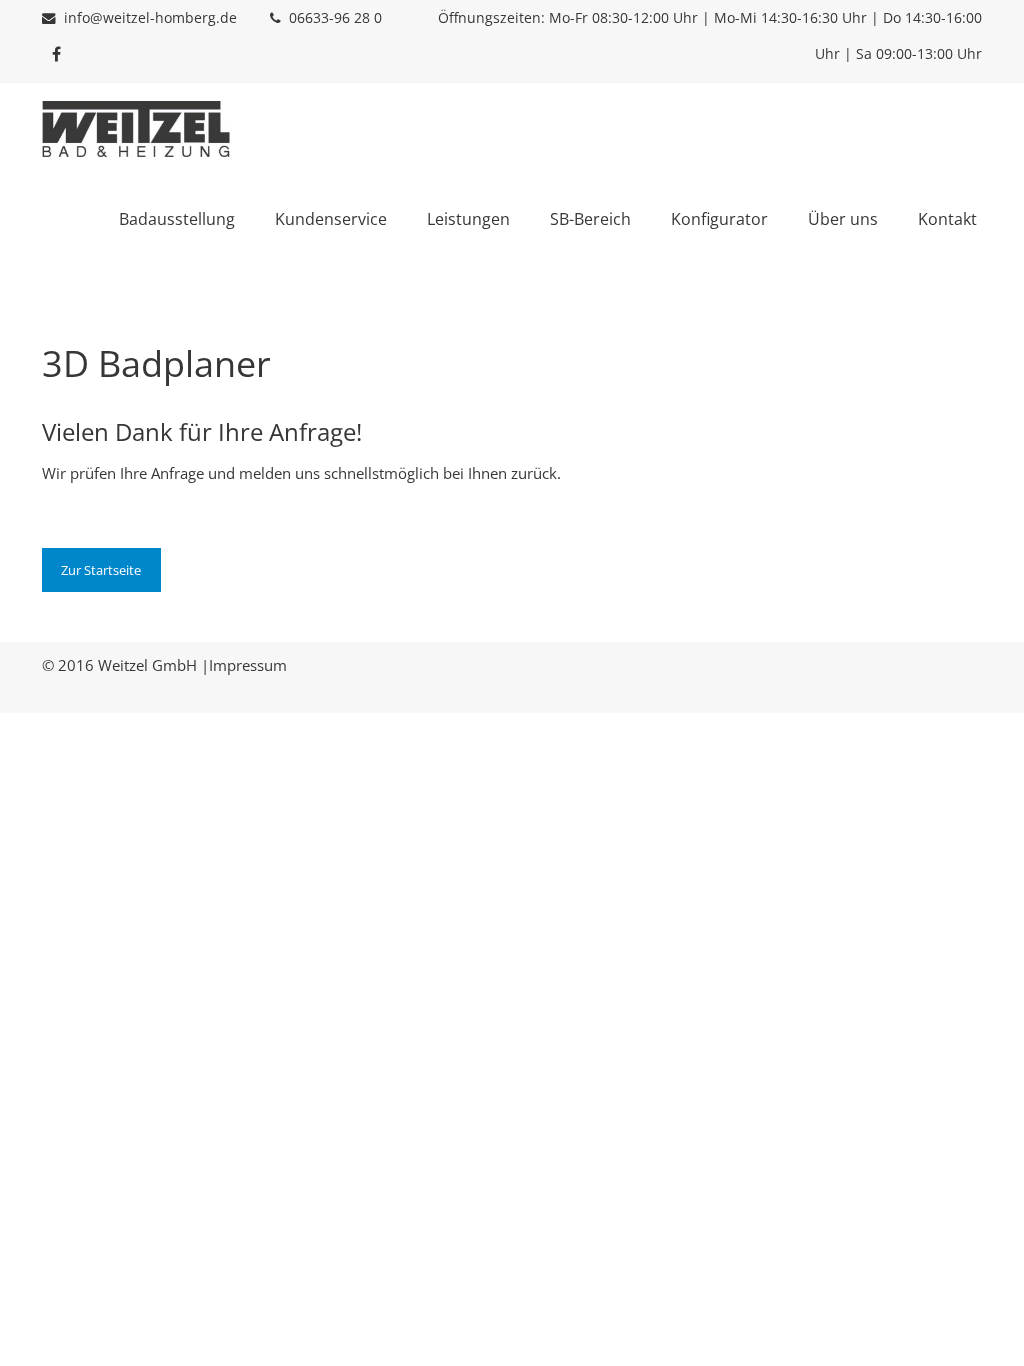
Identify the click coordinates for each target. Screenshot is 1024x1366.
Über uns (843, 219)
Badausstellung (177, 219)
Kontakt (947, 219)
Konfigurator (719, 219)
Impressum (248, 665)
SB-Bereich (590, 219)
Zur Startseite (101, 570)
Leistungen (468, 219)
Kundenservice (331, 219)
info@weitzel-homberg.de (150, 18)
